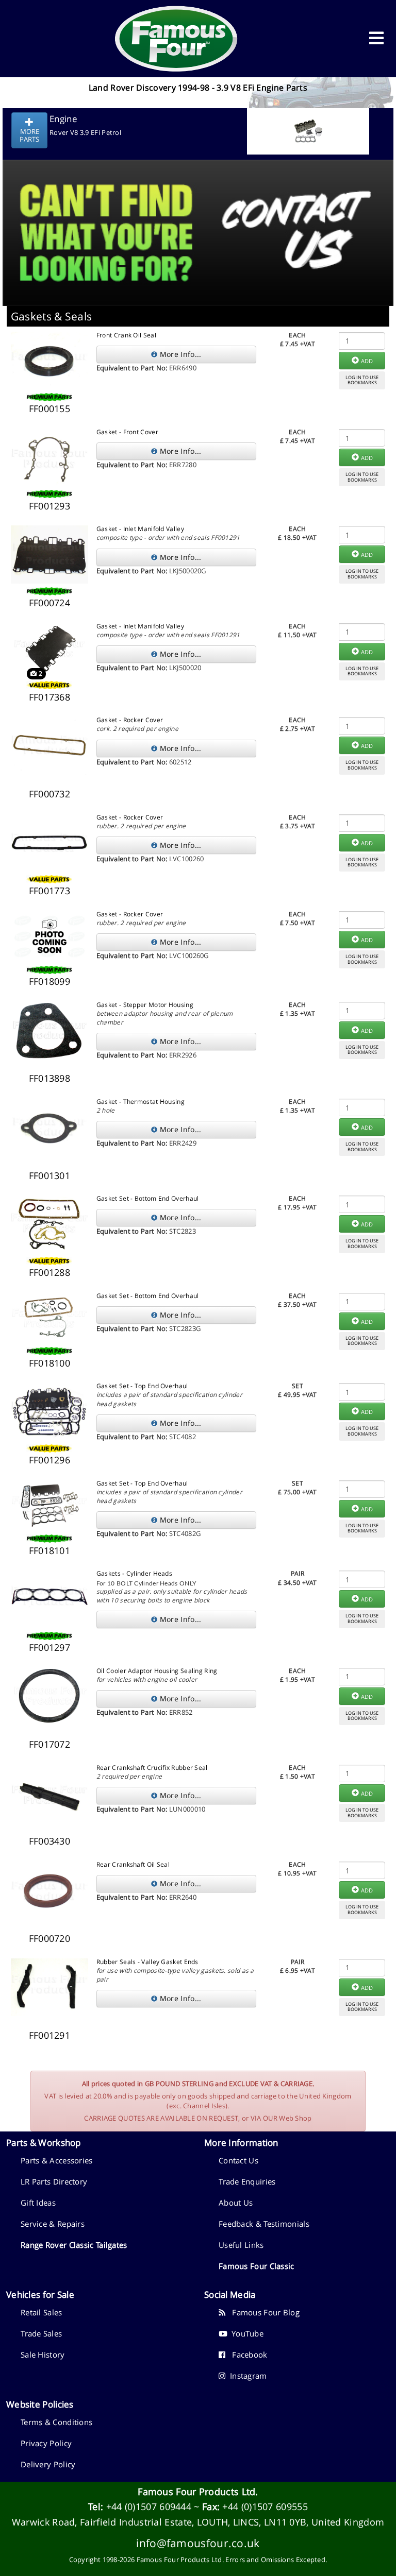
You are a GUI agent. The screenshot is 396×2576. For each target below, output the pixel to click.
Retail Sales (42, 2312)
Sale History (43, 2355)
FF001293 (49, 506)
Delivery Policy (48, 2464)
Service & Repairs (53, 2224)
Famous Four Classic (257, 2266)
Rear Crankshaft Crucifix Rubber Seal (152, 1768)
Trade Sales (41, 2333)
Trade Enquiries (247, 2181)
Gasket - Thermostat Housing (141, 1102)
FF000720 (49, 1938)
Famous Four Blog (262, 2312)
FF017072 (49, 1744)
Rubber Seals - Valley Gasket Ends (147, 1962)
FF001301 (49, 1175)
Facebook (246, 2355)
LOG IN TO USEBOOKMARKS (362, 380)
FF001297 (49, 1647)
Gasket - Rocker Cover (130, 720)
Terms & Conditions (56, 2422)
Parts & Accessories (57, 2160)
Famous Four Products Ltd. (198, 2492)
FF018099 (49, 981)
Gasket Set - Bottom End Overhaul (148, 1198)
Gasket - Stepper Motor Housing (145, 1005)
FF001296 (49, 1460)
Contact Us (238, 2160)
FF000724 (49, 603)
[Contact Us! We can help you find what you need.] (198, 207)
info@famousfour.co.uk (198, 2543)
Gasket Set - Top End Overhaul (142, 1386)
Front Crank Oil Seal (126, 335)
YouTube (245, 2333)
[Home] (176, 39)
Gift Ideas (38, 2203)
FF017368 (49, 697)
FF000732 (49, 794)
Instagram (246, 2376)
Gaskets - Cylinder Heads (134, 1573)
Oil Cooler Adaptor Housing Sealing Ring (157, 1671)
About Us (236, 2203)
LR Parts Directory (54, 2181)
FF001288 (49, 1272)
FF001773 (49, 891)
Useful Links (241, 2245)
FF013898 (49, 1078)
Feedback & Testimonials (264, 2224)
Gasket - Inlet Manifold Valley (140, 529)
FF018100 (49, 1363)
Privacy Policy (46, 2443)
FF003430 (49, 1841)
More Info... (180, 354)
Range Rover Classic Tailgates (74, 2245)
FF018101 (49, 1550)
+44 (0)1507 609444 (149, 2506)
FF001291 (49, 2035)
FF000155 (49, 408)
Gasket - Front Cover (127, 432)
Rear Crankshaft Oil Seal (133, 1864)
